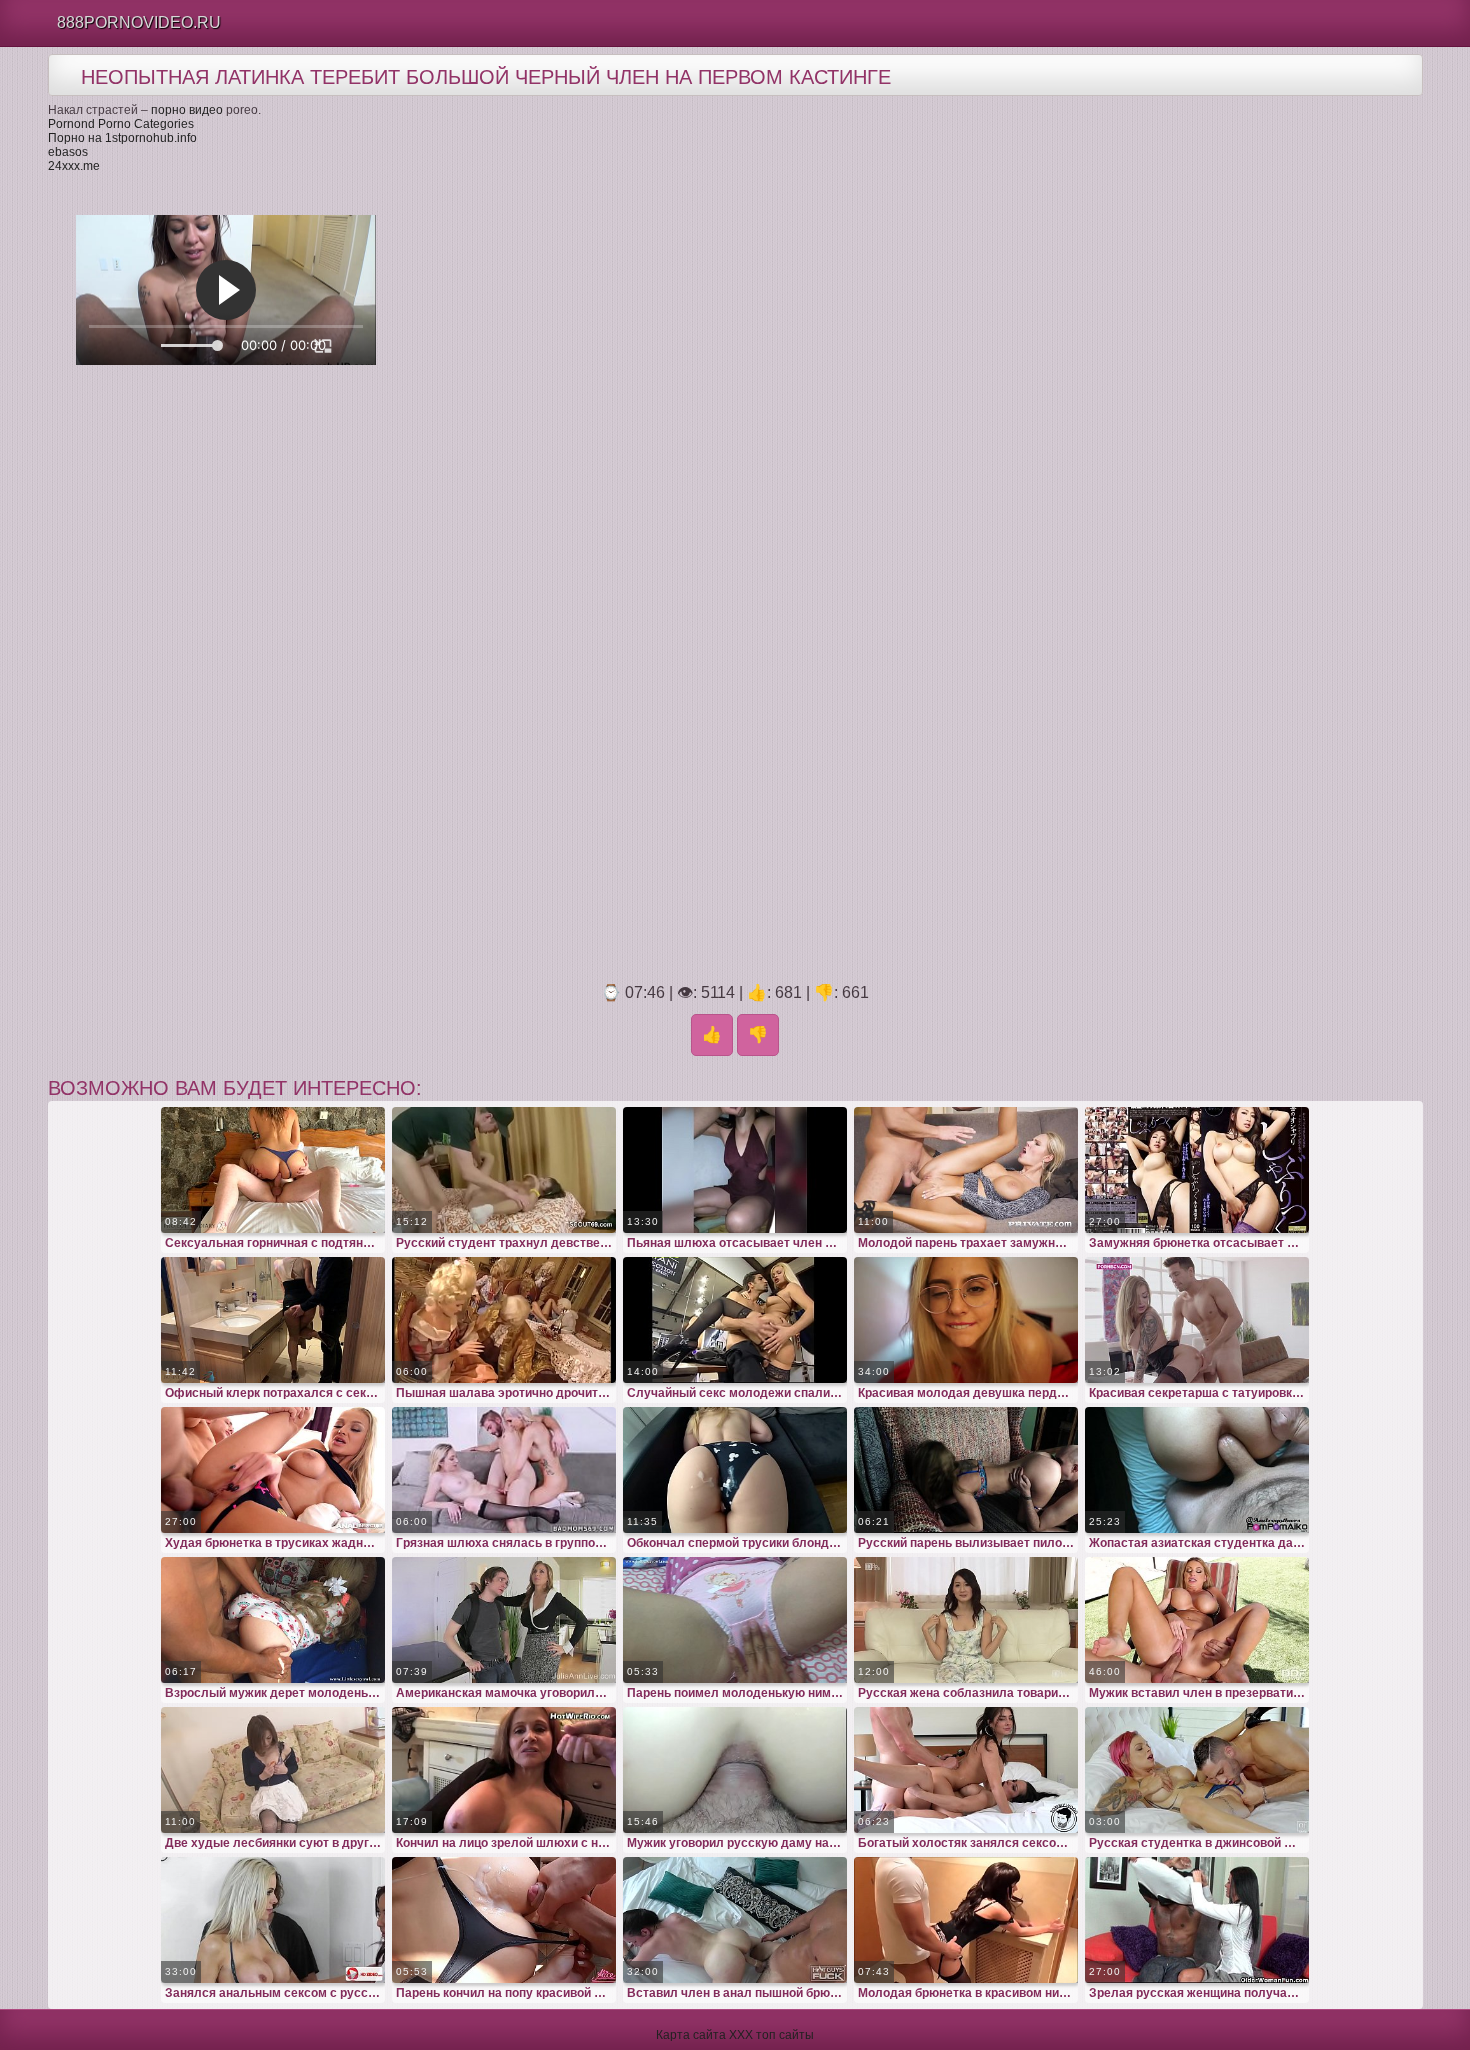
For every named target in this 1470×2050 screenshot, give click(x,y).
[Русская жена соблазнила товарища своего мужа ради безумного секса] (966, 1620)
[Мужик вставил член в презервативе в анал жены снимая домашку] (1197, 1620)
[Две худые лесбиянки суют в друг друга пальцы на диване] (273, 1770)
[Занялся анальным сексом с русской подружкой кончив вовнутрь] (273, 1920)
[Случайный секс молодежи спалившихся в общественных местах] (735, 1320)
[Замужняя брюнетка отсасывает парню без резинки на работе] (1197, 1170)
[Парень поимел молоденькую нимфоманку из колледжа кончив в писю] (735, 1620)
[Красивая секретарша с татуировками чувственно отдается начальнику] (1197, 1320)
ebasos (68, 152)
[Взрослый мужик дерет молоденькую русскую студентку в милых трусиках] (273, 1620)
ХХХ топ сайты (771, 2035)
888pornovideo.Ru (139, 22)
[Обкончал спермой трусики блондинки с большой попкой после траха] (735, 1470)
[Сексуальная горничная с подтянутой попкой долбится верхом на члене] (273, 1170)
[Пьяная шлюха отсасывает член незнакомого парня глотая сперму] (735, 1170)
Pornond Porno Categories (121, 124)
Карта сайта (691, 2035)
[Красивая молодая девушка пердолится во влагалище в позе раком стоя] (966, 1320)
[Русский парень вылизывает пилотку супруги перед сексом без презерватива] (966, 1470)
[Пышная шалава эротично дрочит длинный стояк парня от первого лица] (504, 1320)
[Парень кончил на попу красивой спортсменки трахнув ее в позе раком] (504, 1920)
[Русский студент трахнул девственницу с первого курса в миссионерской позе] (504, 1170)
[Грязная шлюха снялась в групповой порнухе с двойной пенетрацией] (504, 1470)
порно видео (187, 110)
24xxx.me (74, 166)
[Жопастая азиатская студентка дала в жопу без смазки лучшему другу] (1197, 1470)
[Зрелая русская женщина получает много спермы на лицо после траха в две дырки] (1197, 1920)
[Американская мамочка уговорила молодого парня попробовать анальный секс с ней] (504, 1620)
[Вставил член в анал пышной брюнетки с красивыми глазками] (735, 1920)
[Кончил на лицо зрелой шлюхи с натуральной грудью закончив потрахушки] (504, 1770)
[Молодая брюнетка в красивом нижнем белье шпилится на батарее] (966, 1920)
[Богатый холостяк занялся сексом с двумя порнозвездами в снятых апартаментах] (966, 1770)
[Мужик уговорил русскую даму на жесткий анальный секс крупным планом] (735, 1770)
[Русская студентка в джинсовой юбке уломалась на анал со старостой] (1197, 1770)
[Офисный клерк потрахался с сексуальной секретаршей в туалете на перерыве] (273, 1320)
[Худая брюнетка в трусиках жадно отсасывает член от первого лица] (273, 1470)
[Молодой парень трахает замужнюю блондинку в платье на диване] (966, 1170)
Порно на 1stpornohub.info (122, 138)
